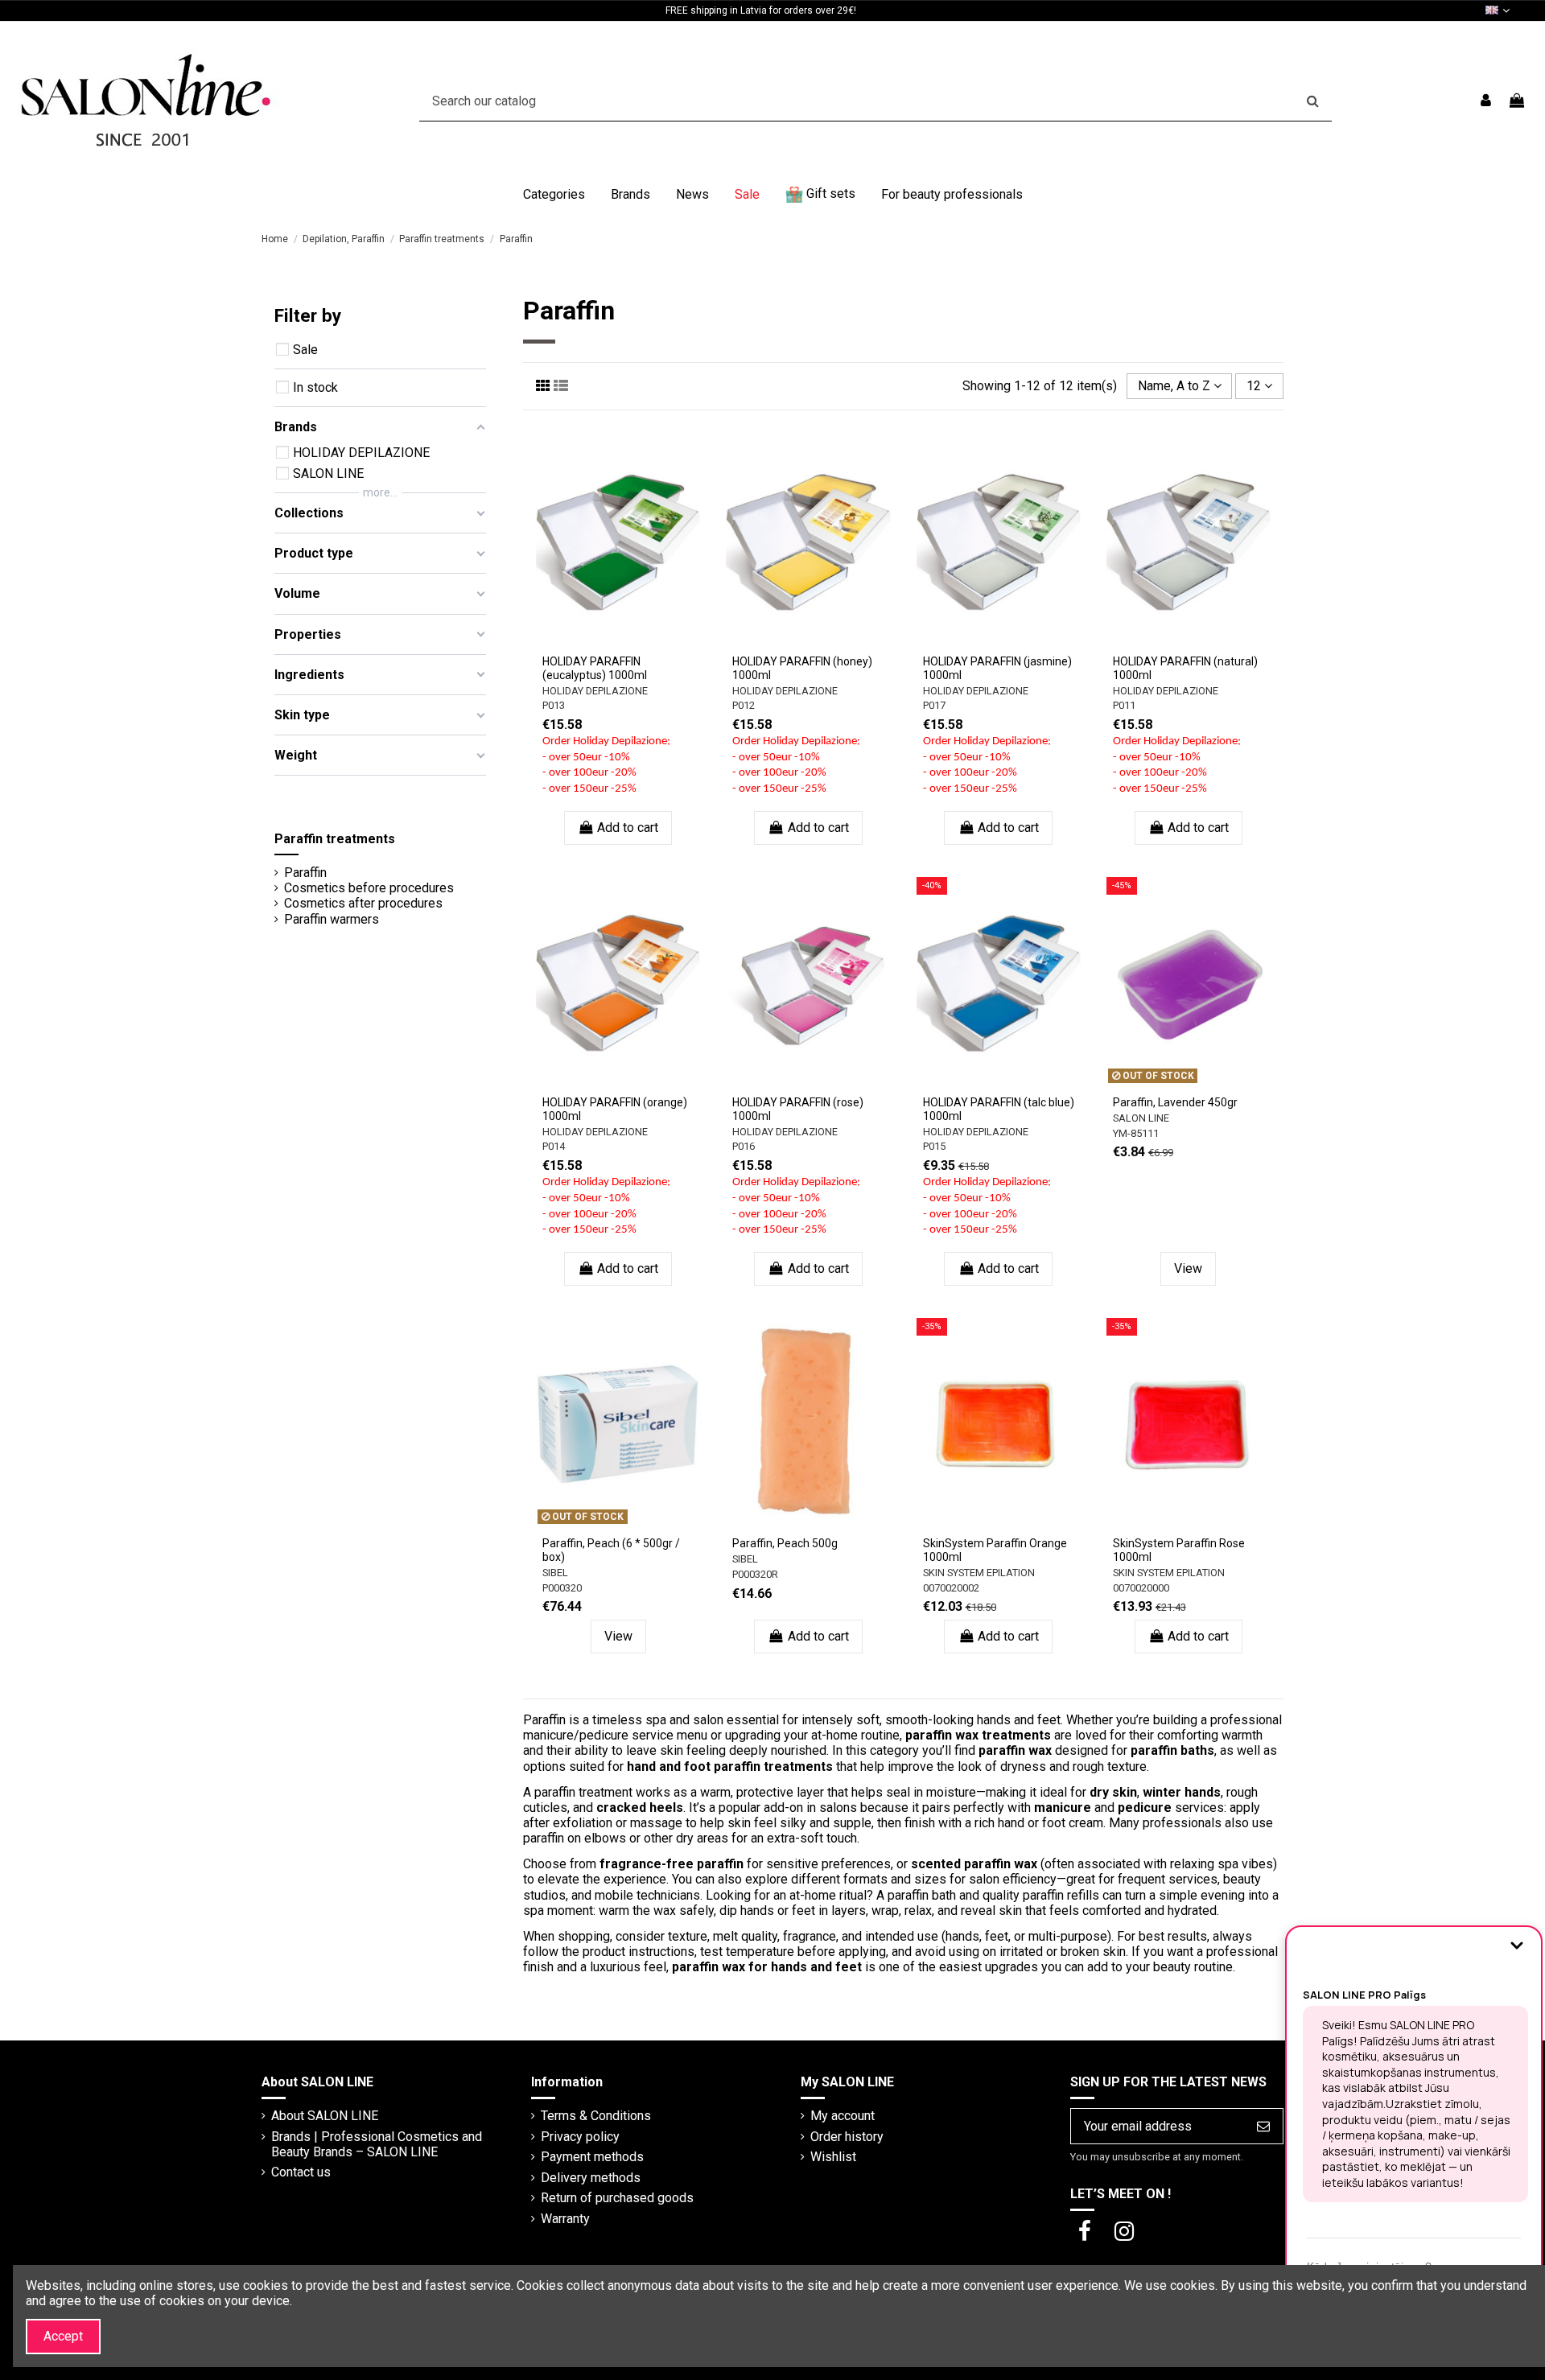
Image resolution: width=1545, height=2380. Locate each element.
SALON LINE (1141, 1118)
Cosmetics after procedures (363, 903)
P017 (934, 705)
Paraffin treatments (335, 839)
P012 (744, 705)
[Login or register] (1486, 101)
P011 (1124, 705)
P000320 (562, 1588)
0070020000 (1141, 1588)
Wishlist (833, 2157)
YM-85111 (1136, 1133)
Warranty (565, 2219)
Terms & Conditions (596, 2116)
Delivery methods (591, 2178)
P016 (744, 1146)
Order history (847, 2137)
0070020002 (951, 1588)
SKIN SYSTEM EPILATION (979, 1573)
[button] (554, 195)
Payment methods (592, 2157)
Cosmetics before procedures (369, 888)
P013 (554, 705)
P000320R (755, 1574)
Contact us (301, 2172)
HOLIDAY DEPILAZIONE (595, 691)
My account (843, 2116)
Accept (63, 2336)
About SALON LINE (325, 2116)
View (1188, 1268)
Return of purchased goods (617, 2198)
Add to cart (628, 828)
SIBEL (555, 1573)
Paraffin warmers (332, 919)
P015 (934, 1146)
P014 (554, 1146)
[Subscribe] (1263, 2126)
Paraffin (305, 873)
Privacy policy (580, 2137)
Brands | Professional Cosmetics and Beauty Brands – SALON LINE (377, 2144)
